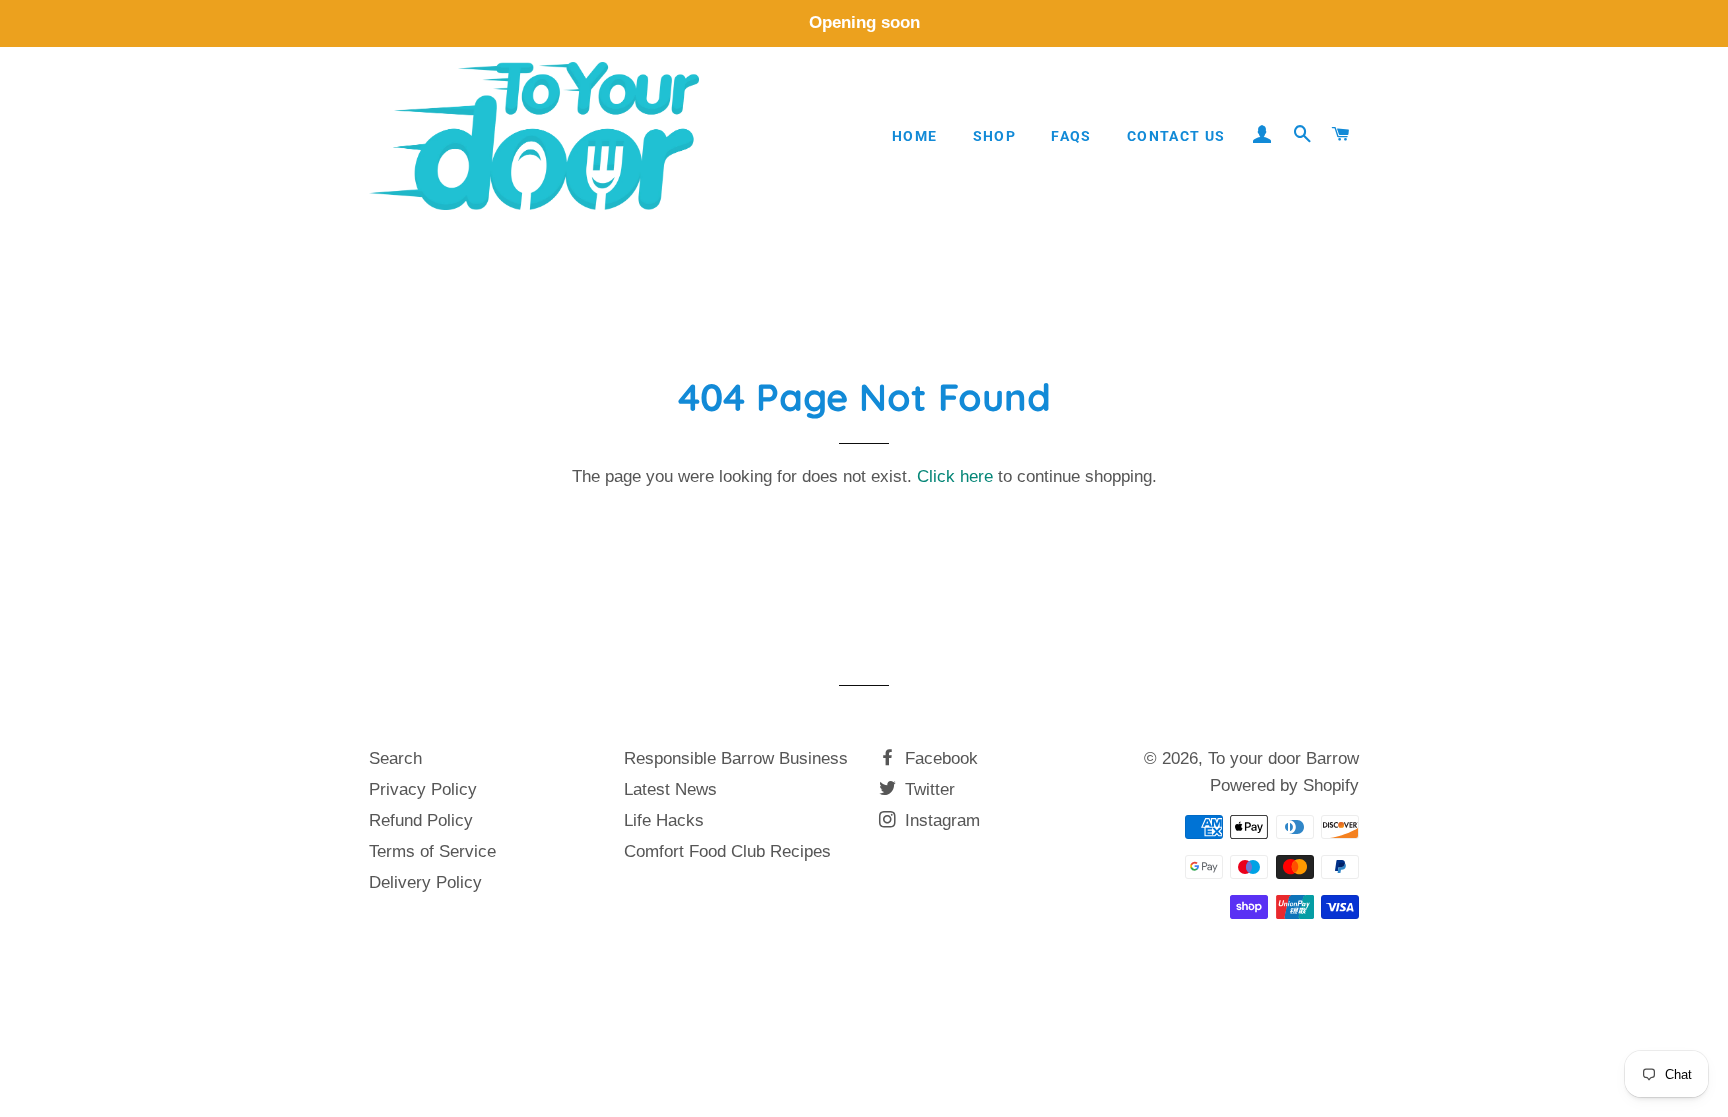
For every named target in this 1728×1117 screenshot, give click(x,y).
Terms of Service (432, 851)
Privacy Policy (423, 789)
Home (915, 136)
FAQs (1071, 136)
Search (395, 758)
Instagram (940, 820)
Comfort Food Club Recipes (727, 851)
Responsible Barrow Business (736, 758)
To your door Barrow (1283, 758)
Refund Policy (421, 820)
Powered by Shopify (1284, 785)
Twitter (927, 789)
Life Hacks (664, 820)
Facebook (939, 758)
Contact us (1176, 136)
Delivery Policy (425, 882)
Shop (995, 136)
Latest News (670, 789)
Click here (955, 476)
